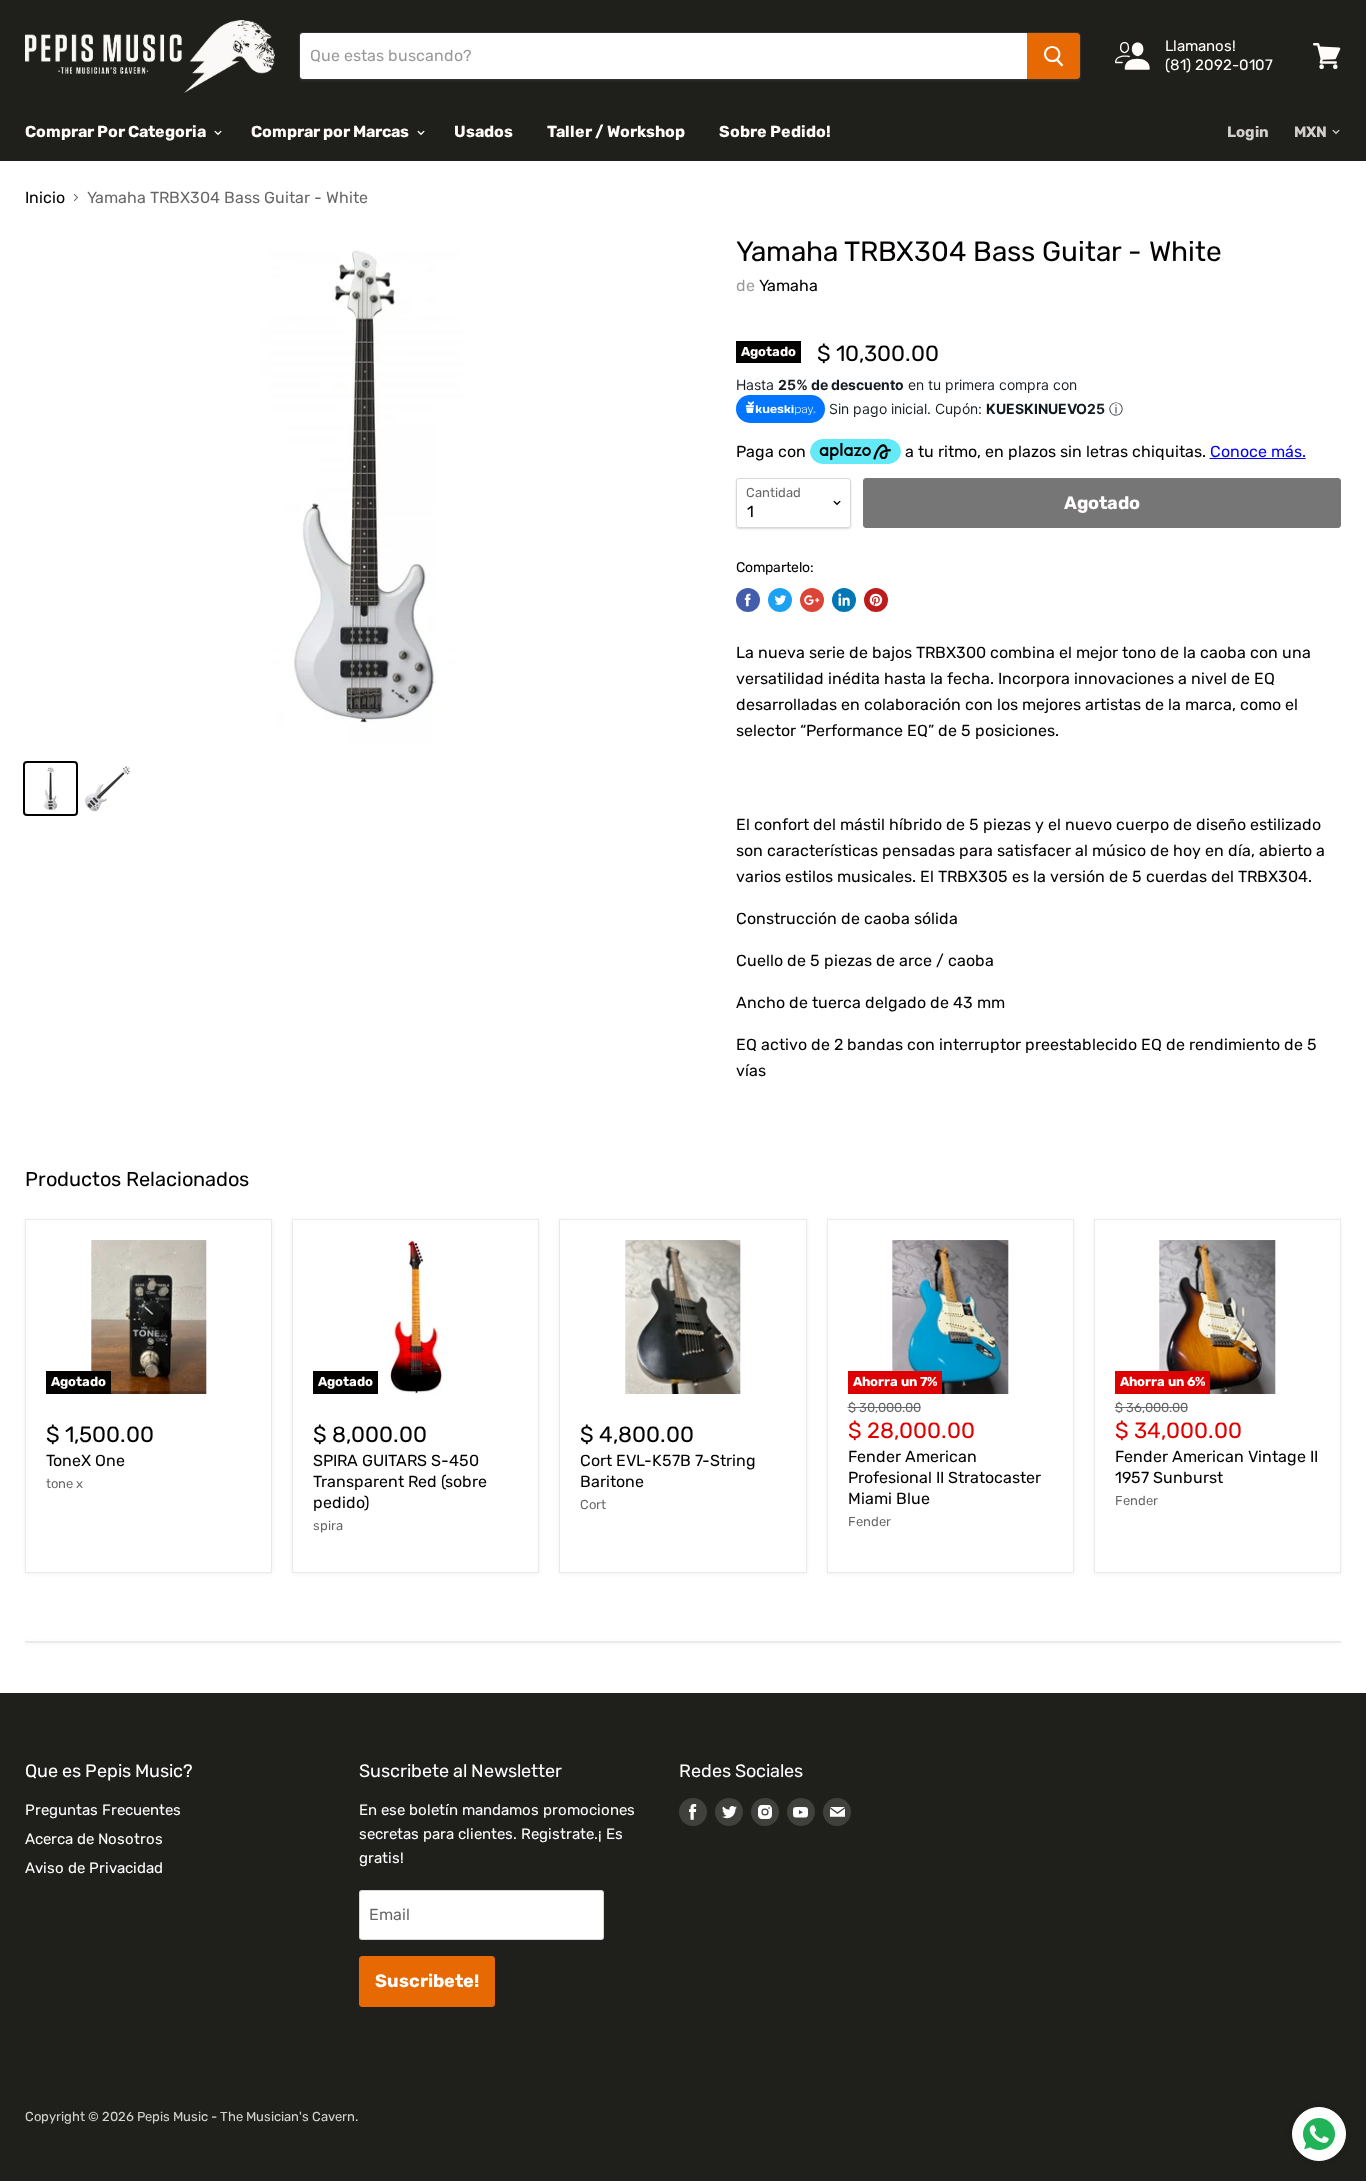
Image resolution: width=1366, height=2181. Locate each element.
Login (1248, 132)
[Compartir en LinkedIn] (844, 600)
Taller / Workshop (616, 131)
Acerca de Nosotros (94, 1839)
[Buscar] (1053, 56)
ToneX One (85, 1460)
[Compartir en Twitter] (780, 600)
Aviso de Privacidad (94, 1868)
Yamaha (788, 285)
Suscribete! (427, 1981)
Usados (483, 131)
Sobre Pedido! (775, 131)
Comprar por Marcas (331, 131)
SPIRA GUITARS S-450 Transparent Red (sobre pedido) (400, 1481)
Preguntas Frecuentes (103, 1810)
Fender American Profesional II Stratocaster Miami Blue (944, 1477)
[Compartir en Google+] (812, 600)
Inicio (45, 198)
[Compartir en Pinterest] (876, 600)
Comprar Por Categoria (117, 131)
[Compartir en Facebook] (748, 600)
